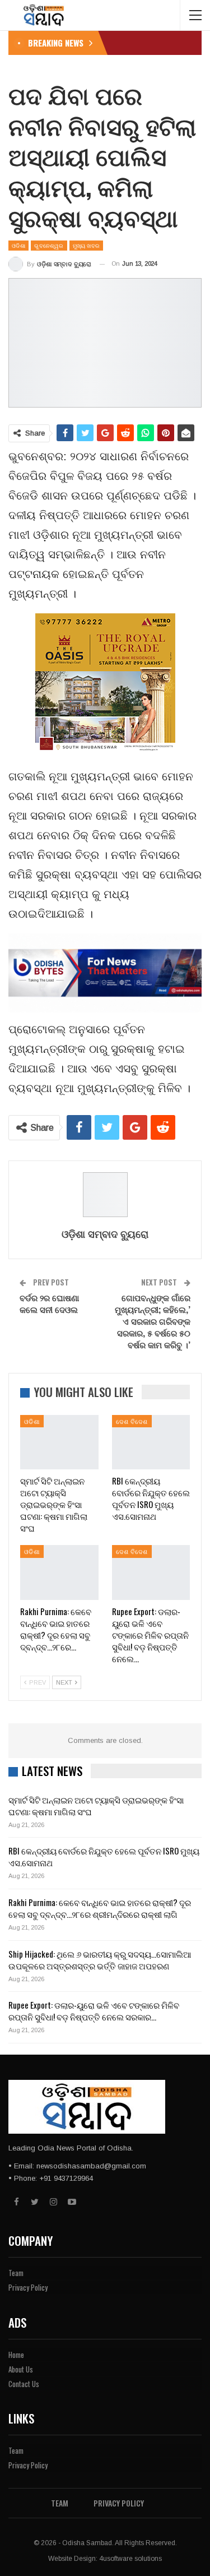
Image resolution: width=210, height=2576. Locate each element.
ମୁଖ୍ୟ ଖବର (87, 245)
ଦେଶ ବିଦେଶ (132, 1421)
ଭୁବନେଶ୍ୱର (49, 245)
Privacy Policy (28, 2287)
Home (16, 2355)
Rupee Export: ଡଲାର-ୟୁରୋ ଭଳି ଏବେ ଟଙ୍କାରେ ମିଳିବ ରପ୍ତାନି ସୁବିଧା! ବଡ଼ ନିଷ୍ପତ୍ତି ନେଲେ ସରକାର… (94, 2011)
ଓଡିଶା (18, 245)
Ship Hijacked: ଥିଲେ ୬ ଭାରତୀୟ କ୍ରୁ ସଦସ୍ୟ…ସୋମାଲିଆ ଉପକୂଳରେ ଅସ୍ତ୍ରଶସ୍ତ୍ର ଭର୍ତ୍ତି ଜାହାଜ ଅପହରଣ (100, 1960)
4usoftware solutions (130, 2559)
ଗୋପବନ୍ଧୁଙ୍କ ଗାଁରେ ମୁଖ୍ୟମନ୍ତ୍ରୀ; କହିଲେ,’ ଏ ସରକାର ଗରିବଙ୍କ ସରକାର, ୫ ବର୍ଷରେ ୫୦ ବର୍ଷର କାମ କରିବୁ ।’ (153, 1321)
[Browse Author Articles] (105, 1195)
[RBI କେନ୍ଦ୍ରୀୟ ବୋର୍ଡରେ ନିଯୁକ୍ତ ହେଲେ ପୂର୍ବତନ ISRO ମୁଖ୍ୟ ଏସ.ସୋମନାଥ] (151, 1442)
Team (16, 2273)
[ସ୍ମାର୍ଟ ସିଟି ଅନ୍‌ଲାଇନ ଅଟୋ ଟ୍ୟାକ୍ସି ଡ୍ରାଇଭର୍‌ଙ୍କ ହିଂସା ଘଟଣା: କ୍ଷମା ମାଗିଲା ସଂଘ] (59, 1442)
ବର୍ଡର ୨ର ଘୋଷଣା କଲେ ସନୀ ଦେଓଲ (49, 1303)
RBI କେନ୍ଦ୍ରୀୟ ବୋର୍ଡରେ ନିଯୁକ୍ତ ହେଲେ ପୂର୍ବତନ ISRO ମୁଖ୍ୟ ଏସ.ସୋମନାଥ (104, 1856)
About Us (21, 2369)
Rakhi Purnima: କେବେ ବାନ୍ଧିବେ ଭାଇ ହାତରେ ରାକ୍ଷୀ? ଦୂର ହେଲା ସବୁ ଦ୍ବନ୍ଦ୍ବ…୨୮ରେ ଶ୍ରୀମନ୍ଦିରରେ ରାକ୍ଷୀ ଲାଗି (100, 1908)
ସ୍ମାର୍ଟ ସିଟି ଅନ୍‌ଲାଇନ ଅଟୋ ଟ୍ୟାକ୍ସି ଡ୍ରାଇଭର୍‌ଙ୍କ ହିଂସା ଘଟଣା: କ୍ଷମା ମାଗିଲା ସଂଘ (96, 1805)
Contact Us (24, 2384)
